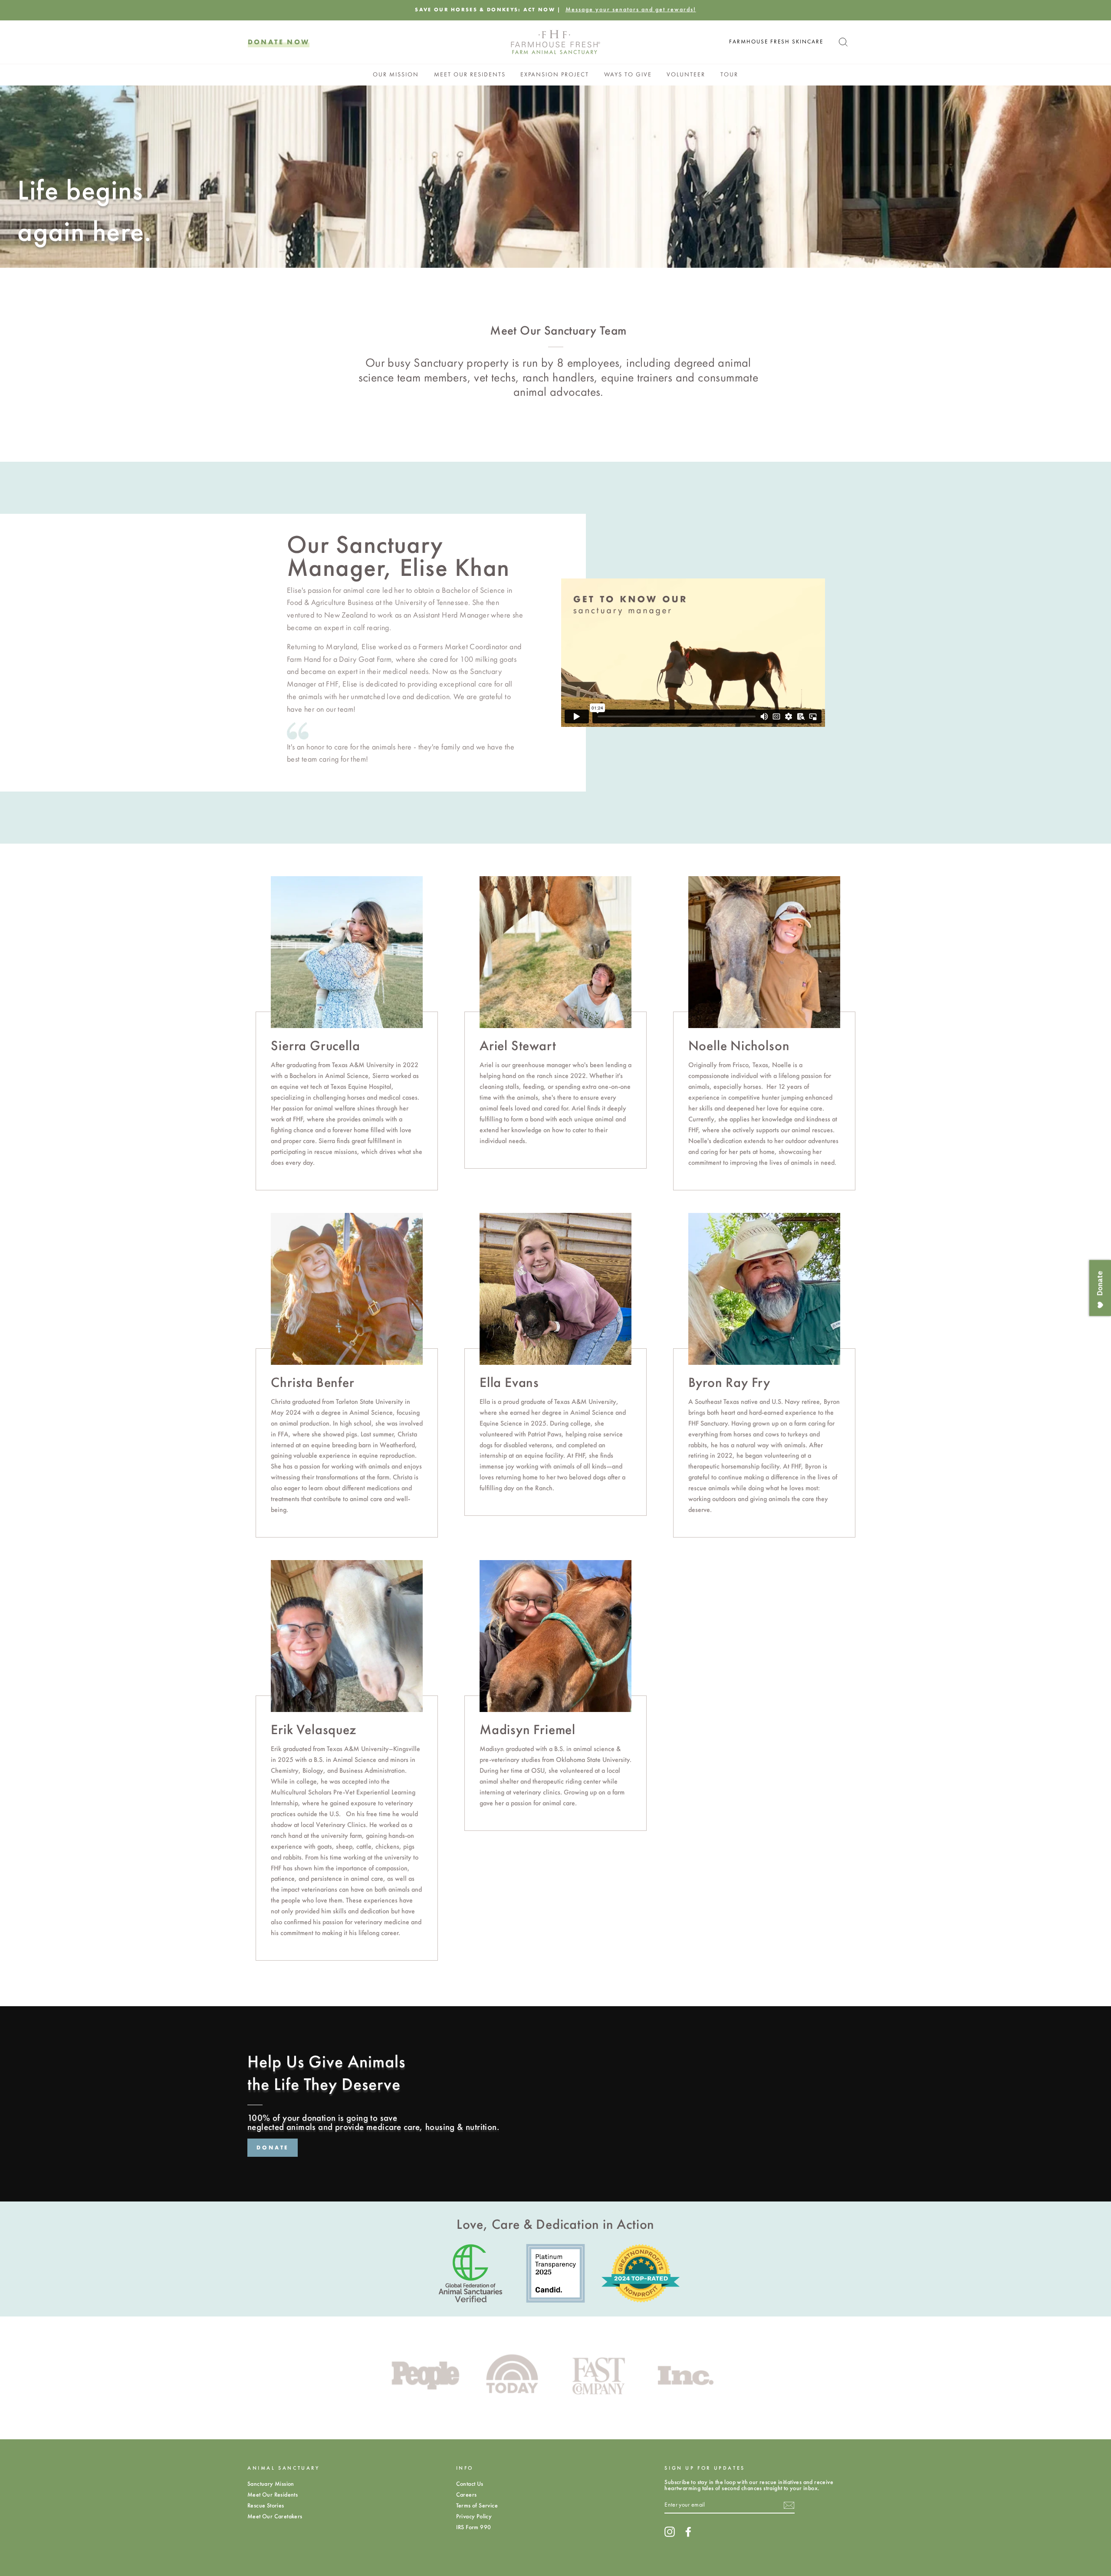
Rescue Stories (266, 2505)
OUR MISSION (396, 74)
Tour (729, 74)
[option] (555, 10)
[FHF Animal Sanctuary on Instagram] (670, 2532)
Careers (467, 2495)
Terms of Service (477, 2505)
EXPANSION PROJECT (555, 74)
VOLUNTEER (686, 74)
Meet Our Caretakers (275, 2516)
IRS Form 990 (474, 2527)
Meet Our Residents (273, 2495)
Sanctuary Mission (271, 2484)
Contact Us (470, 2484)
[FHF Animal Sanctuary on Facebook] (688, 2532)
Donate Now (279, 42)
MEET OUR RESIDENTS (470, 74)
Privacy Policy (474, 2516)
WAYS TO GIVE (628, 74)
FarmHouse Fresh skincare (776, 42)
